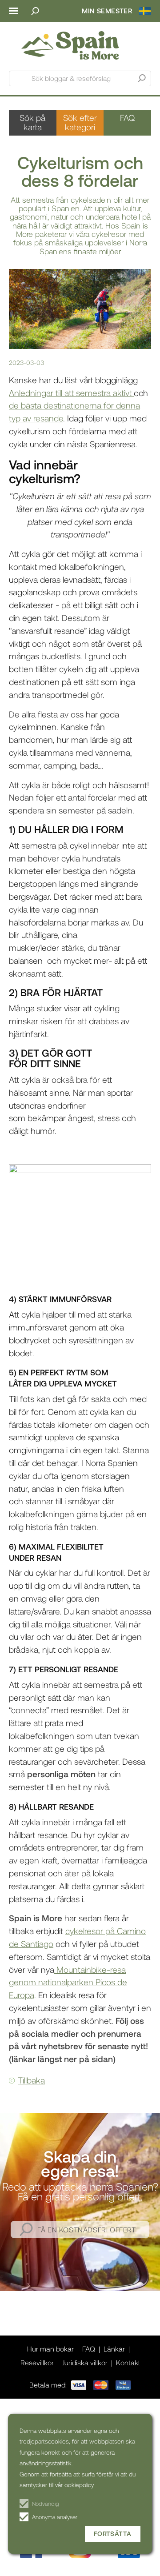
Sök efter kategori (80, 122)
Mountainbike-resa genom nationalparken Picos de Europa (68, 1982)
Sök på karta (32, 122)
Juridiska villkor (85, 2362)
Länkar (114, 2349)
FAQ (127, 118)
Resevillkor (37, 2362)
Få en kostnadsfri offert (86, 2229)
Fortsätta (113, 2534)
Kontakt (128, 2362)
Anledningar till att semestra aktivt (71, 393)
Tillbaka (31, 2080)
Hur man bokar (50, 2349)
